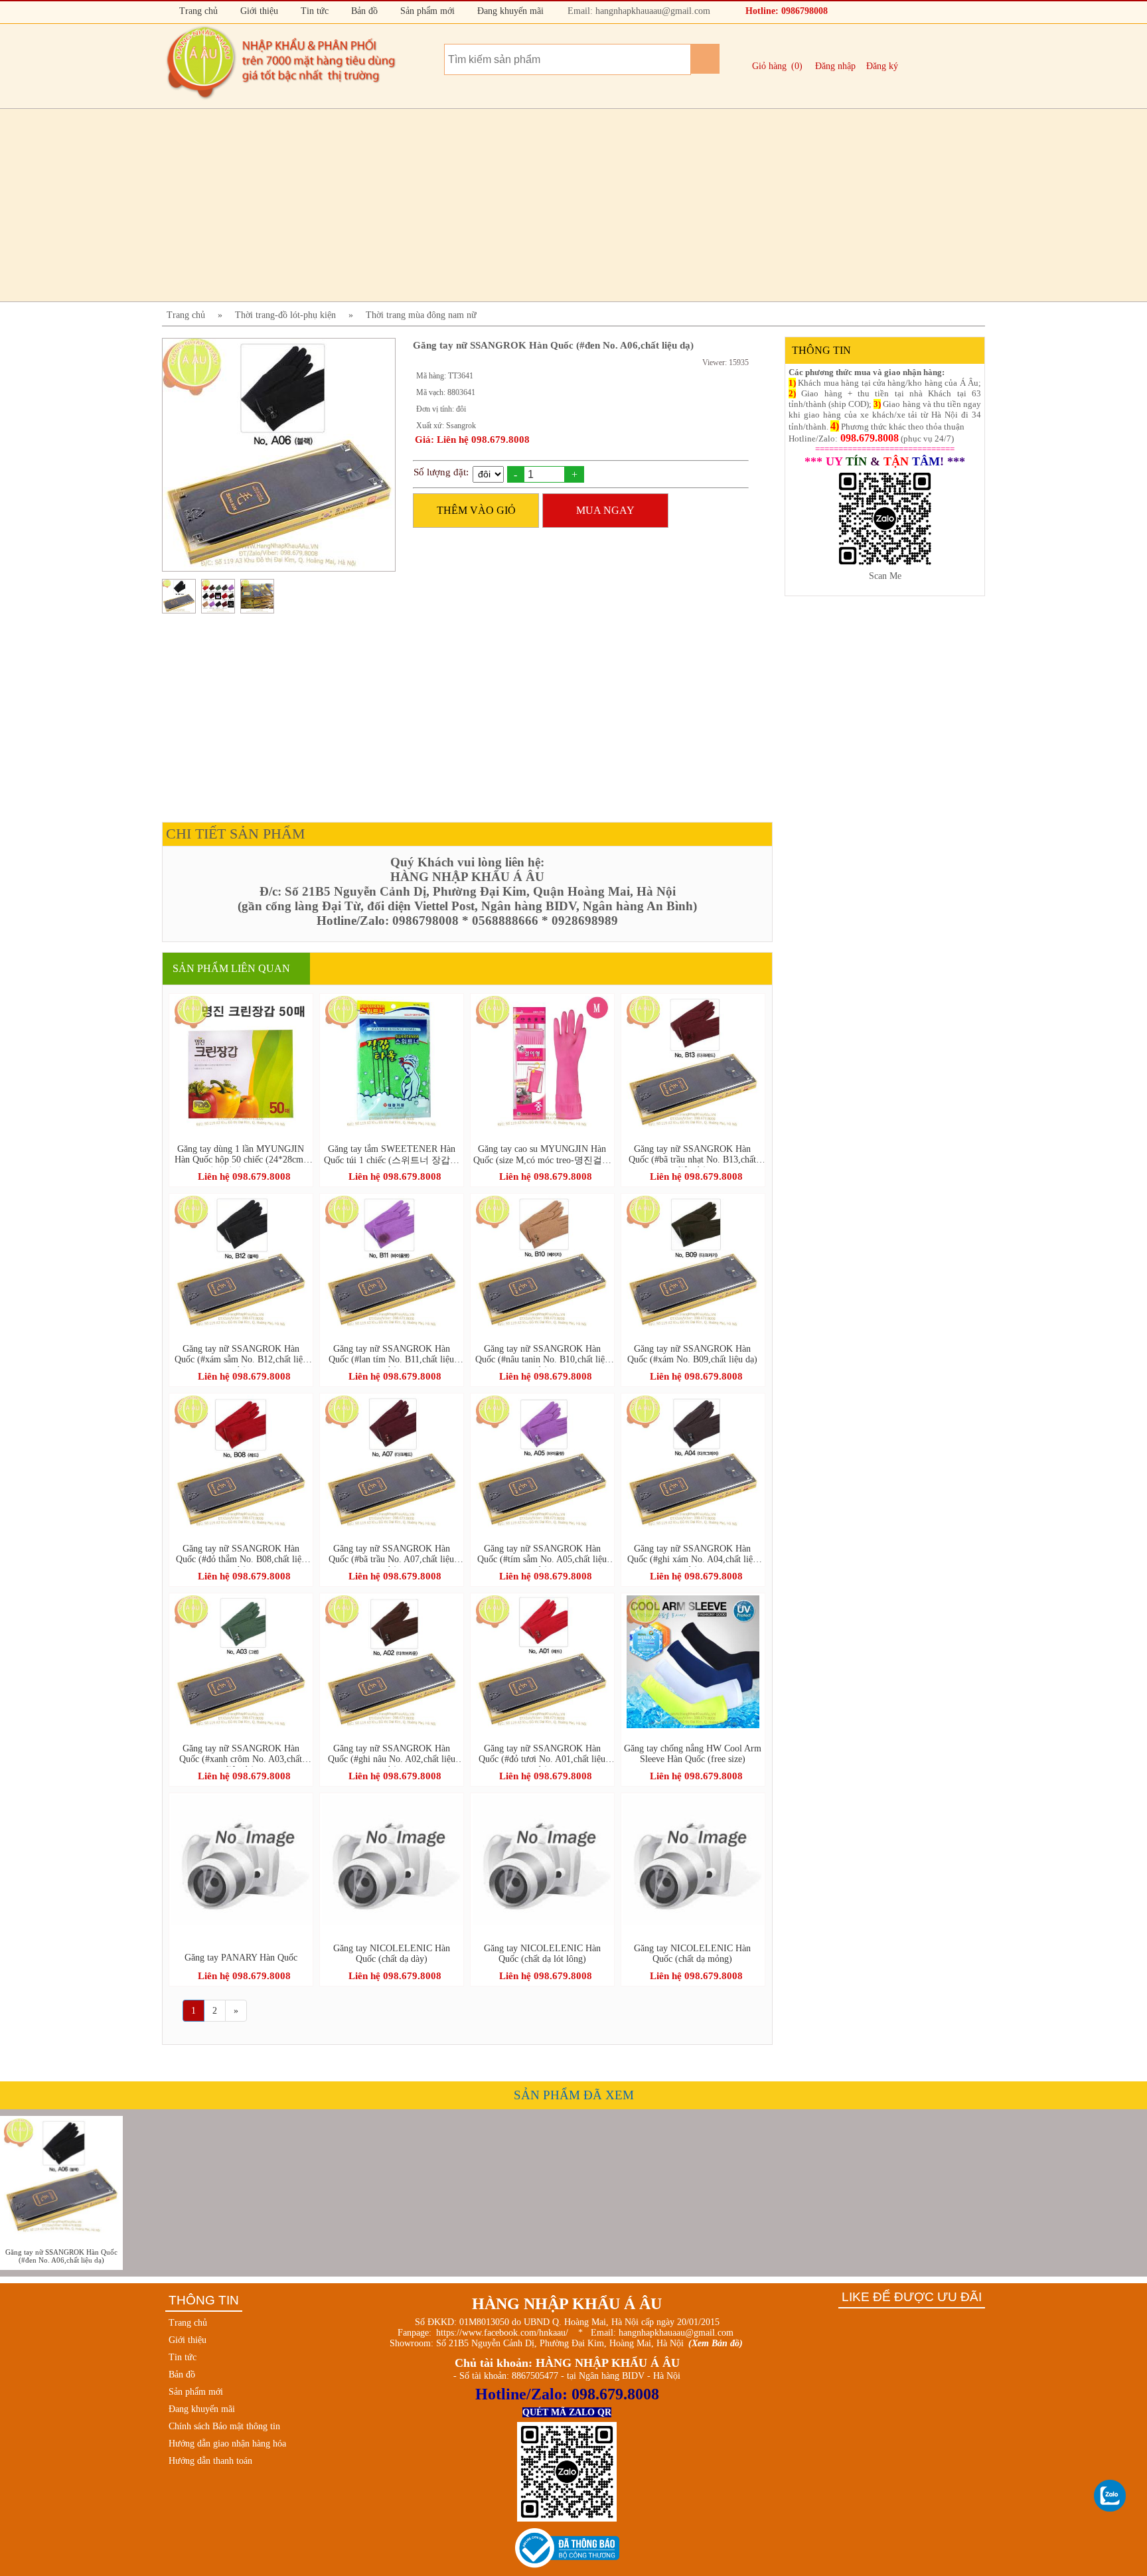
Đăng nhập (835, 66)
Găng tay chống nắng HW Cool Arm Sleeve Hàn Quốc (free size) (693, 1754)
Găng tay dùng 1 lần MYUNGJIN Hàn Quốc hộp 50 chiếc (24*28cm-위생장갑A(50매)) (241, 1156)
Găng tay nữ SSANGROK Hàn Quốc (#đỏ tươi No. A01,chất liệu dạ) (542, 1755)
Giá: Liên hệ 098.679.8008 (472, 440)
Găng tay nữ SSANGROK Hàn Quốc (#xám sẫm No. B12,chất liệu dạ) (241, 1355)
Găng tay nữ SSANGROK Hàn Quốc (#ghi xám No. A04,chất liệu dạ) (692, 1555)
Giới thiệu (258, 11)
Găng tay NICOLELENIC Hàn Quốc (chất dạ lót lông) (542, 1954)
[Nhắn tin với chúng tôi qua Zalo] (1110, 2496)
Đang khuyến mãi (509, 11)
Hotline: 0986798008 (785, 11)
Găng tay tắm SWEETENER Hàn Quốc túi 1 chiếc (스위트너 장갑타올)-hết (392, 1156)
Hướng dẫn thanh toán (210, 2461)
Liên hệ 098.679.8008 (244, 1176)
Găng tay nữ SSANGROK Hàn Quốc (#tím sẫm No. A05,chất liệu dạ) (542, 1555)
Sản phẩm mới (426, 11)
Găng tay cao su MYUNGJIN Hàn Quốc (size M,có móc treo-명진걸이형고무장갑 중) (542, 1156)
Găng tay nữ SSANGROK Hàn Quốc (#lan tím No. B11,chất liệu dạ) (391, 1355)
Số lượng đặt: (441, 472)
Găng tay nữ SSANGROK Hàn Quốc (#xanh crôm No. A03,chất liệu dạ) (241, 1755)
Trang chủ (197, 11)
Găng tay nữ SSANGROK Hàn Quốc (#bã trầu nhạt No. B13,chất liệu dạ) (692, 1156)
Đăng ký (882, 66)
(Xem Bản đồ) (716, 2343)
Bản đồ (363, 11)
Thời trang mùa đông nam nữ (421, 315)
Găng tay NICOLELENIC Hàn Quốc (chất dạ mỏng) (692, 1954)
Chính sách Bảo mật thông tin (224, 2426)
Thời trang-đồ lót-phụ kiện (285, 315)
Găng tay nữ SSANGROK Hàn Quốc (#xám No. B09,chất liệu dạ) (692, 1354)
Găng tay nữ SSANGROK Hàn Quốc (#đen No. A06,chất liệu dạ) (61, 2256)
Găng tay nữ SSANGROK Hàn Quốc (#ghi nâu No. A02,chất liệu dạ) (392, 1755)
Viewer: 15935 (726, 362)
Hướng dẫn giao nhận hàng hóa (227, 2444)
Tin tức (313, 11)
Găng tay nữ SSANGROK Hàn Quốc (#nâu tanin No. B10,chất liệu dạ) (542, 1355)
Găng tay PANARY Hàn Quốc (241, 1958)
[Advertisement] (560, 205)
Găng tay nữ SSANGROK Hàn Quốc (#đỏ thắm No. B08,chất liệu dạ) (241, 1555)
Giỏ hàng (769, 66)
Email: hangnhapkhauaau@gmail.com (638, 11)
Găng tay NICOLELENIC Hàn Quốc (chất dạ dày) (392, 1954)
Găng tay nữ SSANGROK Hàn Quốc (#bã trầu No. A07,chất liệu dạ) (391, 1555)
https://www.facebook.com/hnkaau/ (502, 2333)
